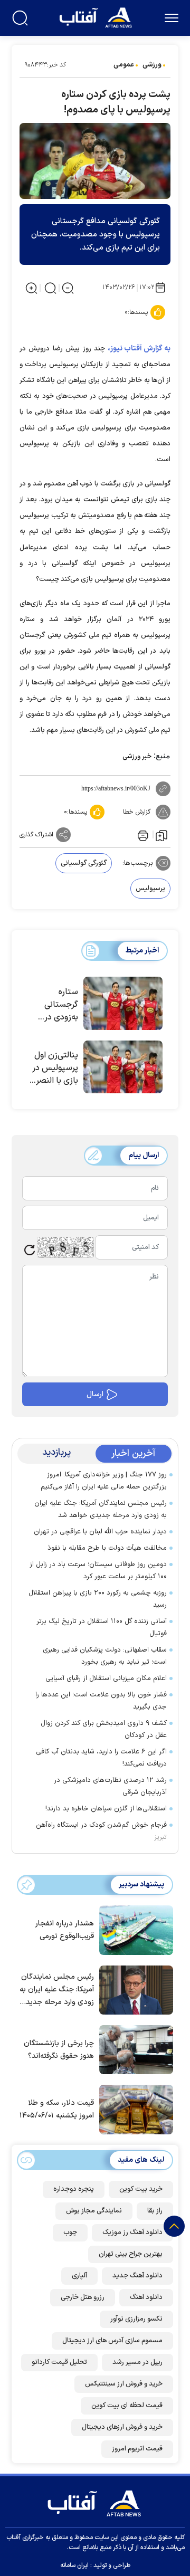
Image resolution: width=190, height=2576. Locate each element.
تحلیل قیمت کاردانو (59, 2362)
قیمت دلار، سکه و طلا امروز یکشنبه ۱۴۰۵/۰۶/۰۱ (57, 2109)
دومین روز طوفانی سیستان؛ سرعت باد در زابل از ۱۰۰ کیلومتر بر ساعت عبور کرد (98, 1571)
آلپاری (79, 2276)
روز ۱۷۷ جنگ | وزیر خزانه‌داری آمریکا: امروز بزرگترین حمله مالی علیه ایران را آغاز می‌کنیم (104, 1481)
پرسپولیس (150, 889)
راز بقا (155, 2211)
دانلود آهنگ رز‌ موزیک (132, 2232)
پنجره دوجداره (74, 2189)
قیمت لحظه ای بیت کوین (127, 2406)
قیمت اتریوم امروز (137, 2449)
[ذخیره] (161, 835)
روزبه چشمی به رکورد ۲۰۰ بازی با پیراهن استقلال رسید (98, 1599)
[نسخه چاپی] (142, 835)
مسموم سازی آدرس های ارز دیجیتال (112, 2341)
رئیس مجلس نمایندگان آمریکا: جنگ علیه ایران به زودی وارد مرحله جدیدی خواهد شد (101, 1509)
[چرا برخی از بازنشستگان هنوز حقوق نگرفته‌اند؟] (134, 2049)
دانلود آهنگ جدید (137, 2276)
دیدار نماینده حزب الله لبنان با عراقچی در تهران (100, 1532)
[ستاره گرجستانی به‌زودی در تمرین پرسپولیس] (123, 1003)
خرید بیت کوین (141, 2189)
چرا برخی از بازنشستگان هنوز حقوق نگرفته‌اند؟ (59, 2050)
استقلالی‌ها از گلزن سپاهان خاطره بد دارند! (106, 1809)
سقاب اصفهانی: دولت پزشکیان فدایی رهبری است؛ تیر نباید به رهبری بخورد (105, 1656)
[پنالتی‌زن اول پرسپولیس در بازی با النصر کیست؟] (123, 1067)
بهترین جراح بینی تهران (131, 2254)
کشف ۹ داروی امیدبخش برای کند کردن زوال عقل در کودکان (104, 1729)
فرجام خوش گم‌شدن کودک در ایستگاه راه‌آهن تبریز (101, 1831)
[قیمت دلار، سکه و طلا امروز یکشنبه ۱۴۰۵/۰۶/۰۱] (134, 2108)
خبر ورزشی (137, 757)
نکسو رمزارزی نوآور (136, 2319)
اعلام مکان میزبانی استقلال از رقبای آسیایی (106, 1678)
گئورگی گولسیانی (84, 863)
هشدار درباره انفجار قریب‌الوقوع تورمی (65, 1930)
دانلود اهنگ (146, 2297)
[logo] (97, 17)
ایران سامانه (74, 2565)
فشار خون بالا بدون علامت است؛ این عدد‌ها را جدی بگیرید (101, 1701)
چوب (70, 2232)
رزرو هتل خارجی (83, 2297)
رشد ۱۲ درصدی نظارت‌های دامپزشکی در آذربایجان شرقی (110, 1786)
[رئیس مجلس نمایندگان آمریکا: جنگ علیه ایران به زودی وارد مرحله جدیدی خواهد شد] (134, 1989)
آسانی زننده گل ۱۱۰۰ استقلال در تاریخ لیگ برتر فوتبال (102, 1628)
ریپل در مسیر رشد (137, 2362)
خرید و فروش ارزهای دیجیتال (122, 2427)
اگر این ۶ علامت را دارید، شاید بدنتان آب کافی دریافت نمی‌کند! (101, 1758)
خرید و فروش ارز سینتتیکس (124, 2384)
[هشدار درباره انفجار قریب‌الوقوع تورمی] (134, 1929)
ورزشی (152, 65)
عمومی (124, 65)
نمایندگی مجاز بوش (94, 2211)
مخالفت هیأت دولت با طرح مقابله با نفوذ (107, 1548)
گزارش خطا (137, 812)
